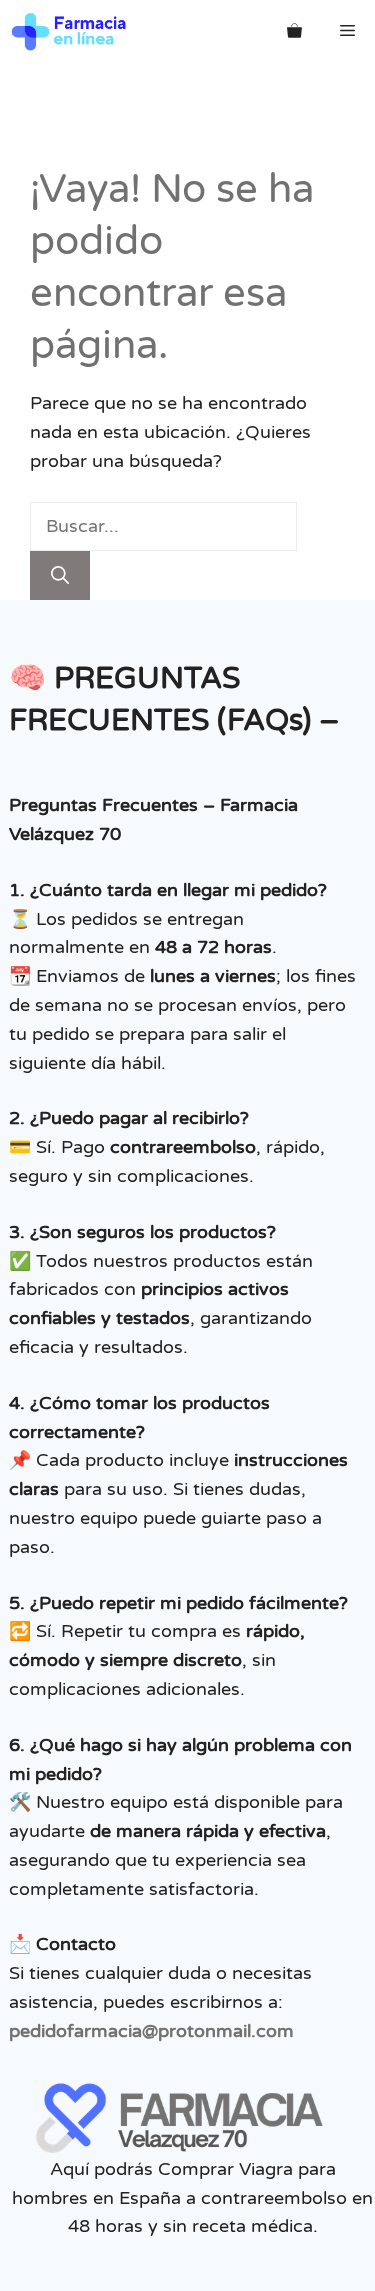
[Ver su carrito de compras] (294, 31)
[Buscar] (60, 575)
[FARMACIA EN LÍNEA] (69, 31)
